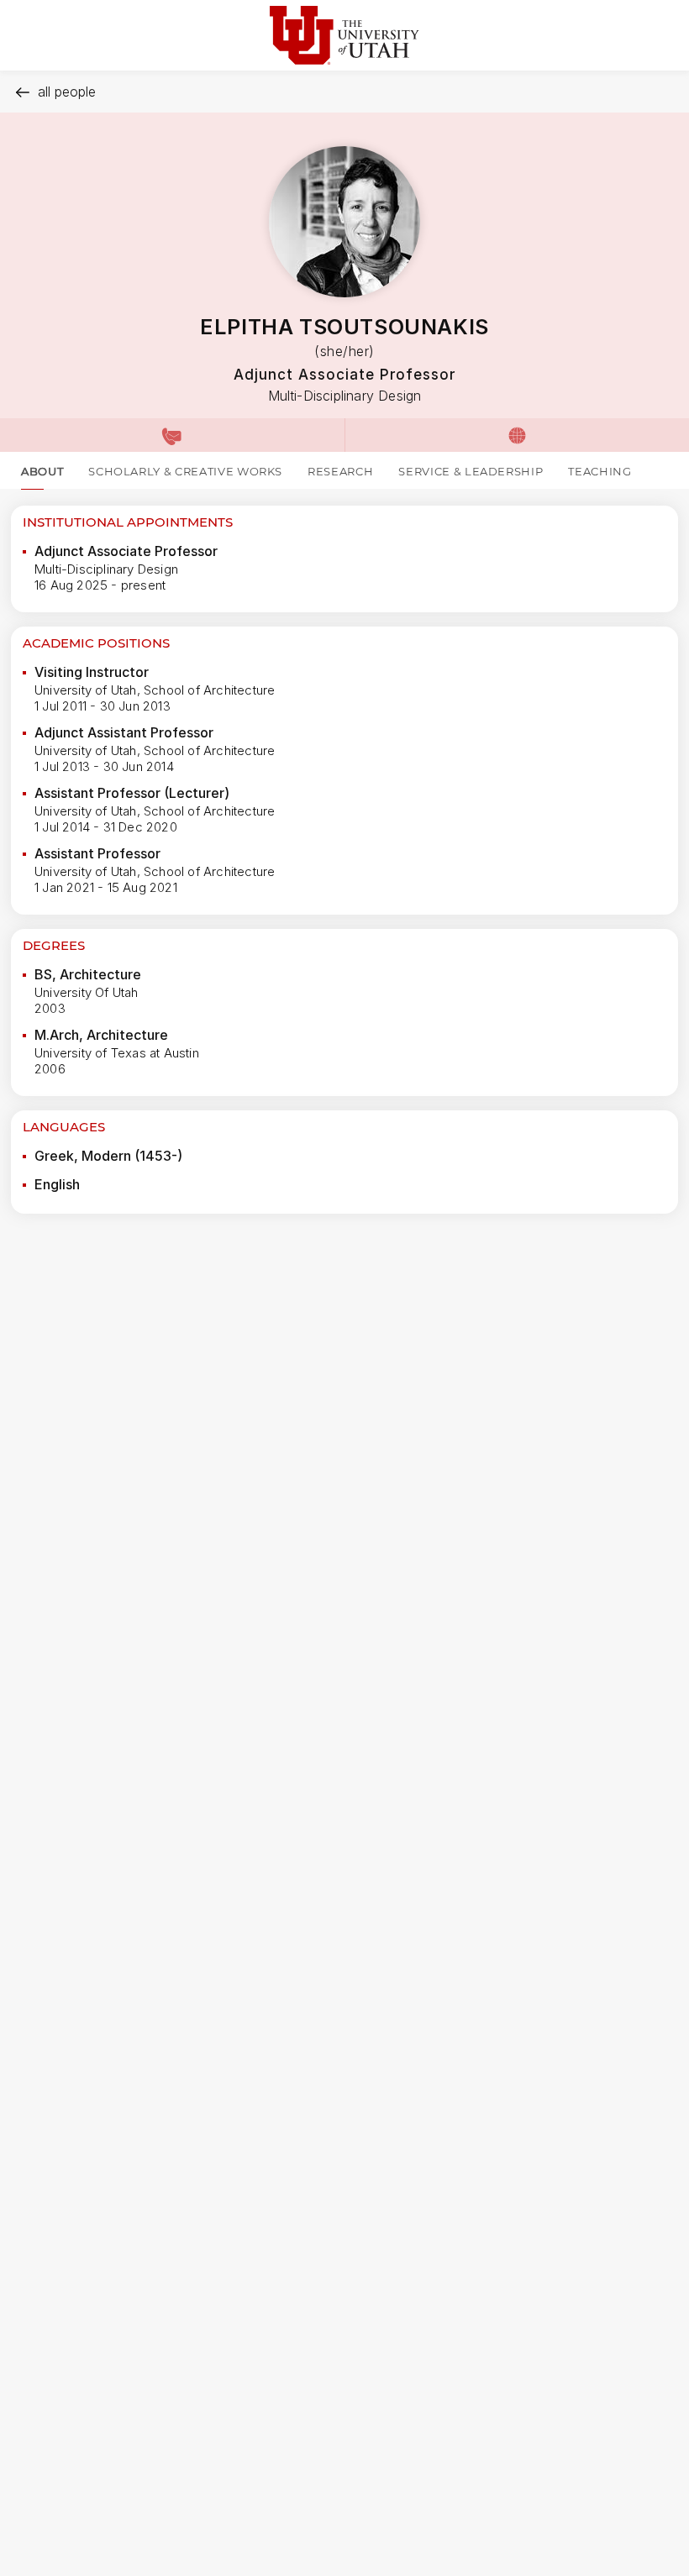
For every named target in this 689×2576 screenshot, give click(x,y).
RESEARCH (340, 471)
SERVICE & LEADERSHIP (471, 471)
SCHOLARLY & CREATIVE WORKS (185, 471)
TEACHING (600, 471)
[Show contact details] (172, 435)
